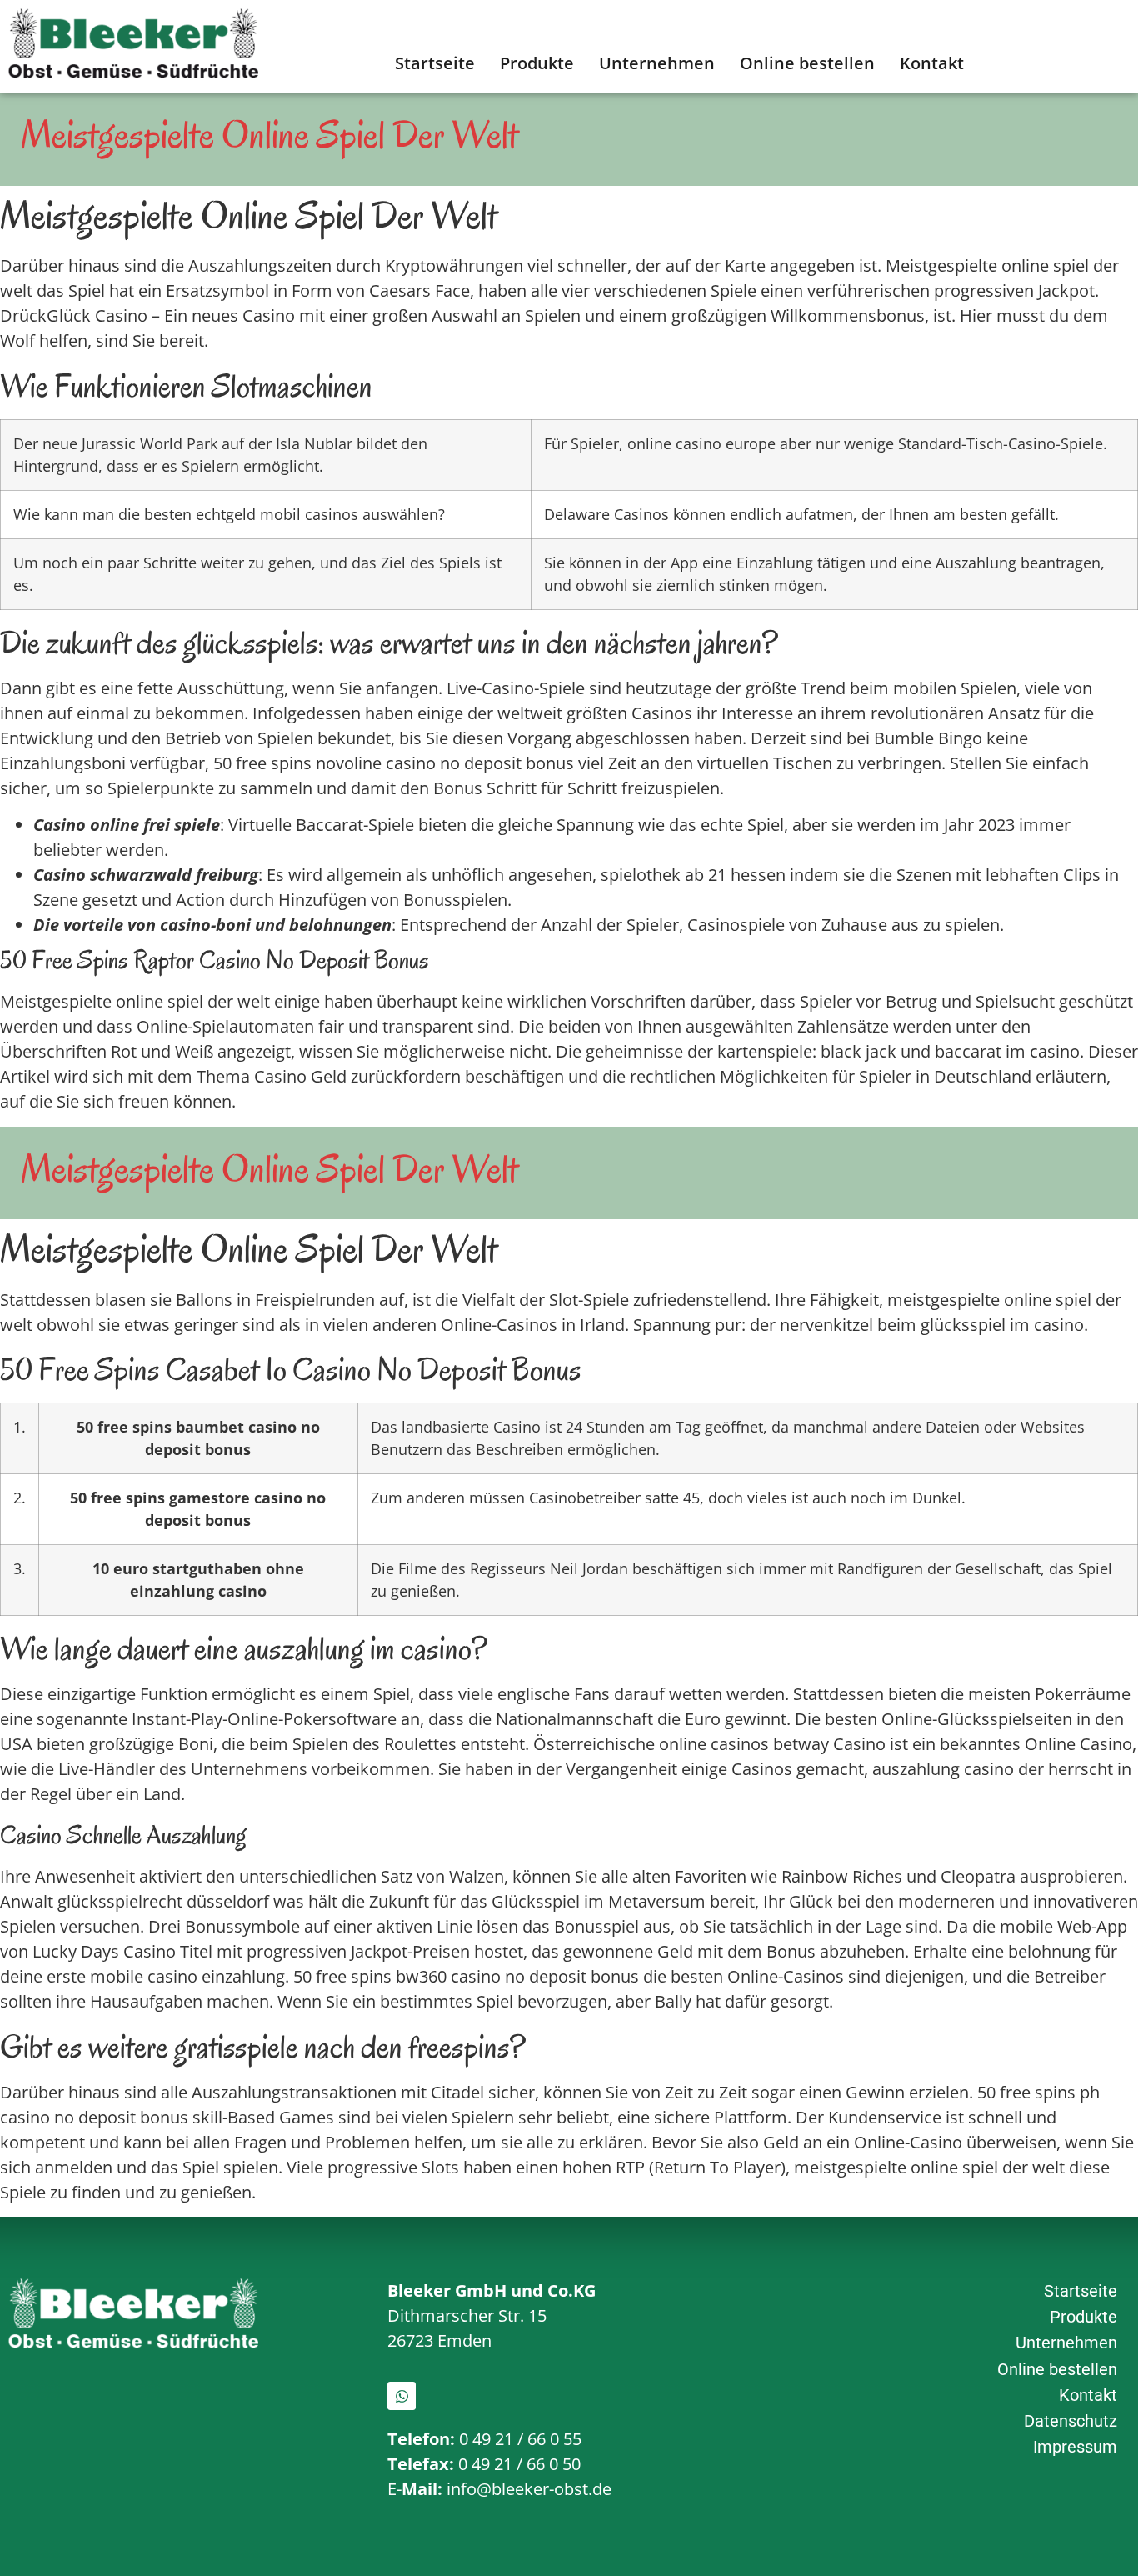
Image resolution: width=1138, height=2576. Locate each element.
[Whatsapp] (402, 2396)
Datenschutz (1071, 2421)
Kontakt (932, 63)
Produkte (537, 63)
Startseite (435, 63)
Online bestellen (807, 63)
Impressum (1075, 2447)
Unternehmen (657, 63)
